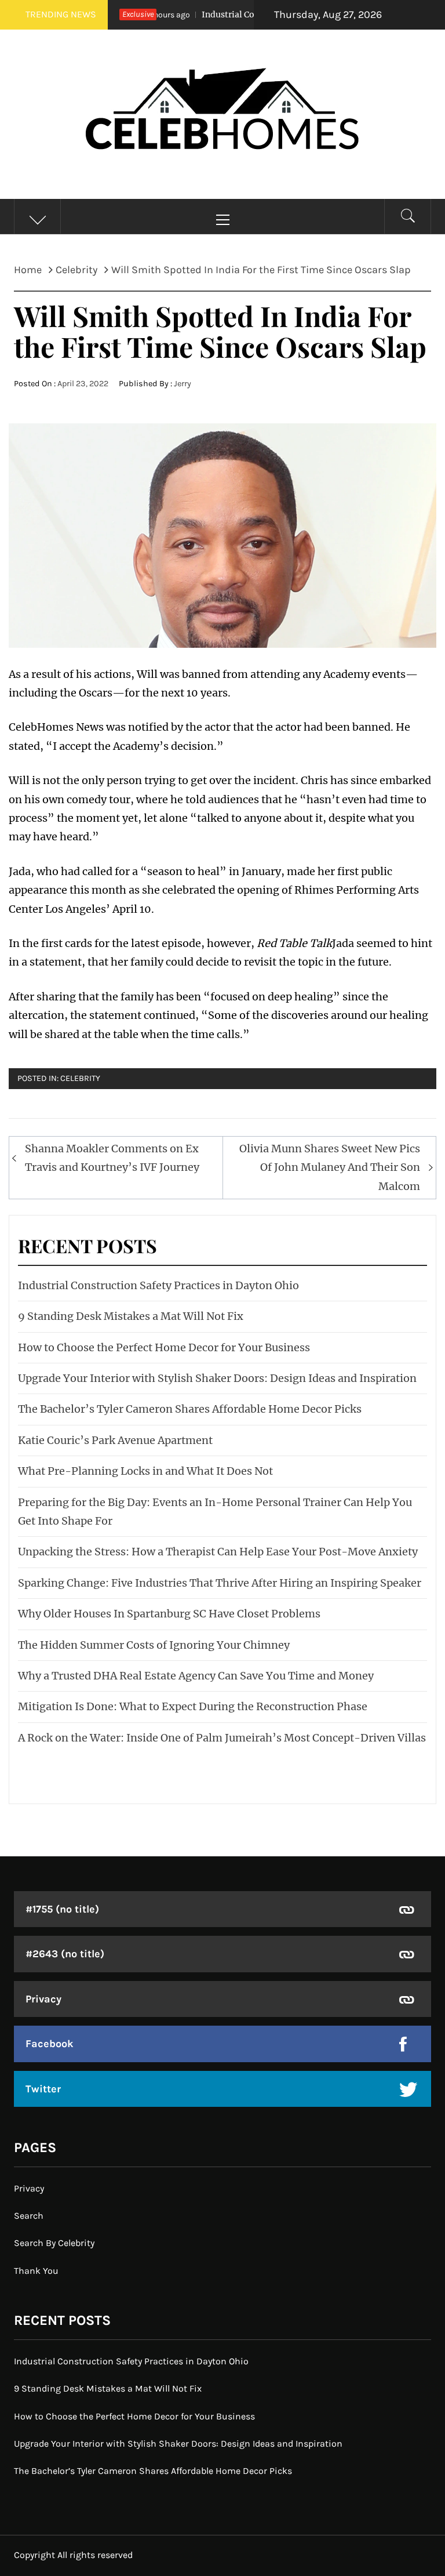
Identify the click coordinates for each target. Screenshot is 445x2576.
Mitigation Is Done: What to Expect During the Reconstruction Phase (193, 1706)
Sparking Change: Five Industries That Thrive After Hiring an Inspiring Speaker (220, 1583)
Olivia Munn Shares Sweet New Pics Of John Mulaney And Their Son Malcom (330, 1167)
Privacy (43, 1999)
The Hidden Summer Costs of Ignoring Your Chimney (154, 1645)
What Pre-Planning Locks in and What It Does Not (145, 1471)
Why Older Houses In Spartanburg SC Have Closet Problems (169, 1614)
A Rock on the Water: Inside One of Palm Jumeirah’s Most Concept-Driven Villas (222, 1738)
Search (29, 2216)
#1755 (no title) (62, 1909)
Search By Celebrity (54, 2243)
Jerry (183, 384)
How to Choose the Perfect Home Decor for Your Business (164, 1347)
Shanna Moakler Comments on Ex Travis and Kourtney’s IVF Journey (112, 1158)
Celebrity (80, 1078)
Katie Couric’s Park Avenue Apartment (115, 1440)
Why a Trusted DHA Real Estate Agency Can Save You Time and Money (196, 1676)
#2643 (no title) (65, 1954)
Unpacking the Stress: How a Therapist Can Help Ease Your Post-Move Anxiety (218, 1552)
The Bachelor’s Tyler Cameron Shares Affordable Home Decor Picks (190, 1409)
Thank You (36, 2271)
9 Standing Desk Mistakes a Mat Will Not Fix (131, 1316)
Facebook (50, 2044)
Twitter (43, 2089)
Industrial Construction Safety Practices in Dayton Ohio (158, 1285)
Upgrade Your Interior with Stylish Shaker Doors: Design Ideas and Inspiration (217, 1378)
